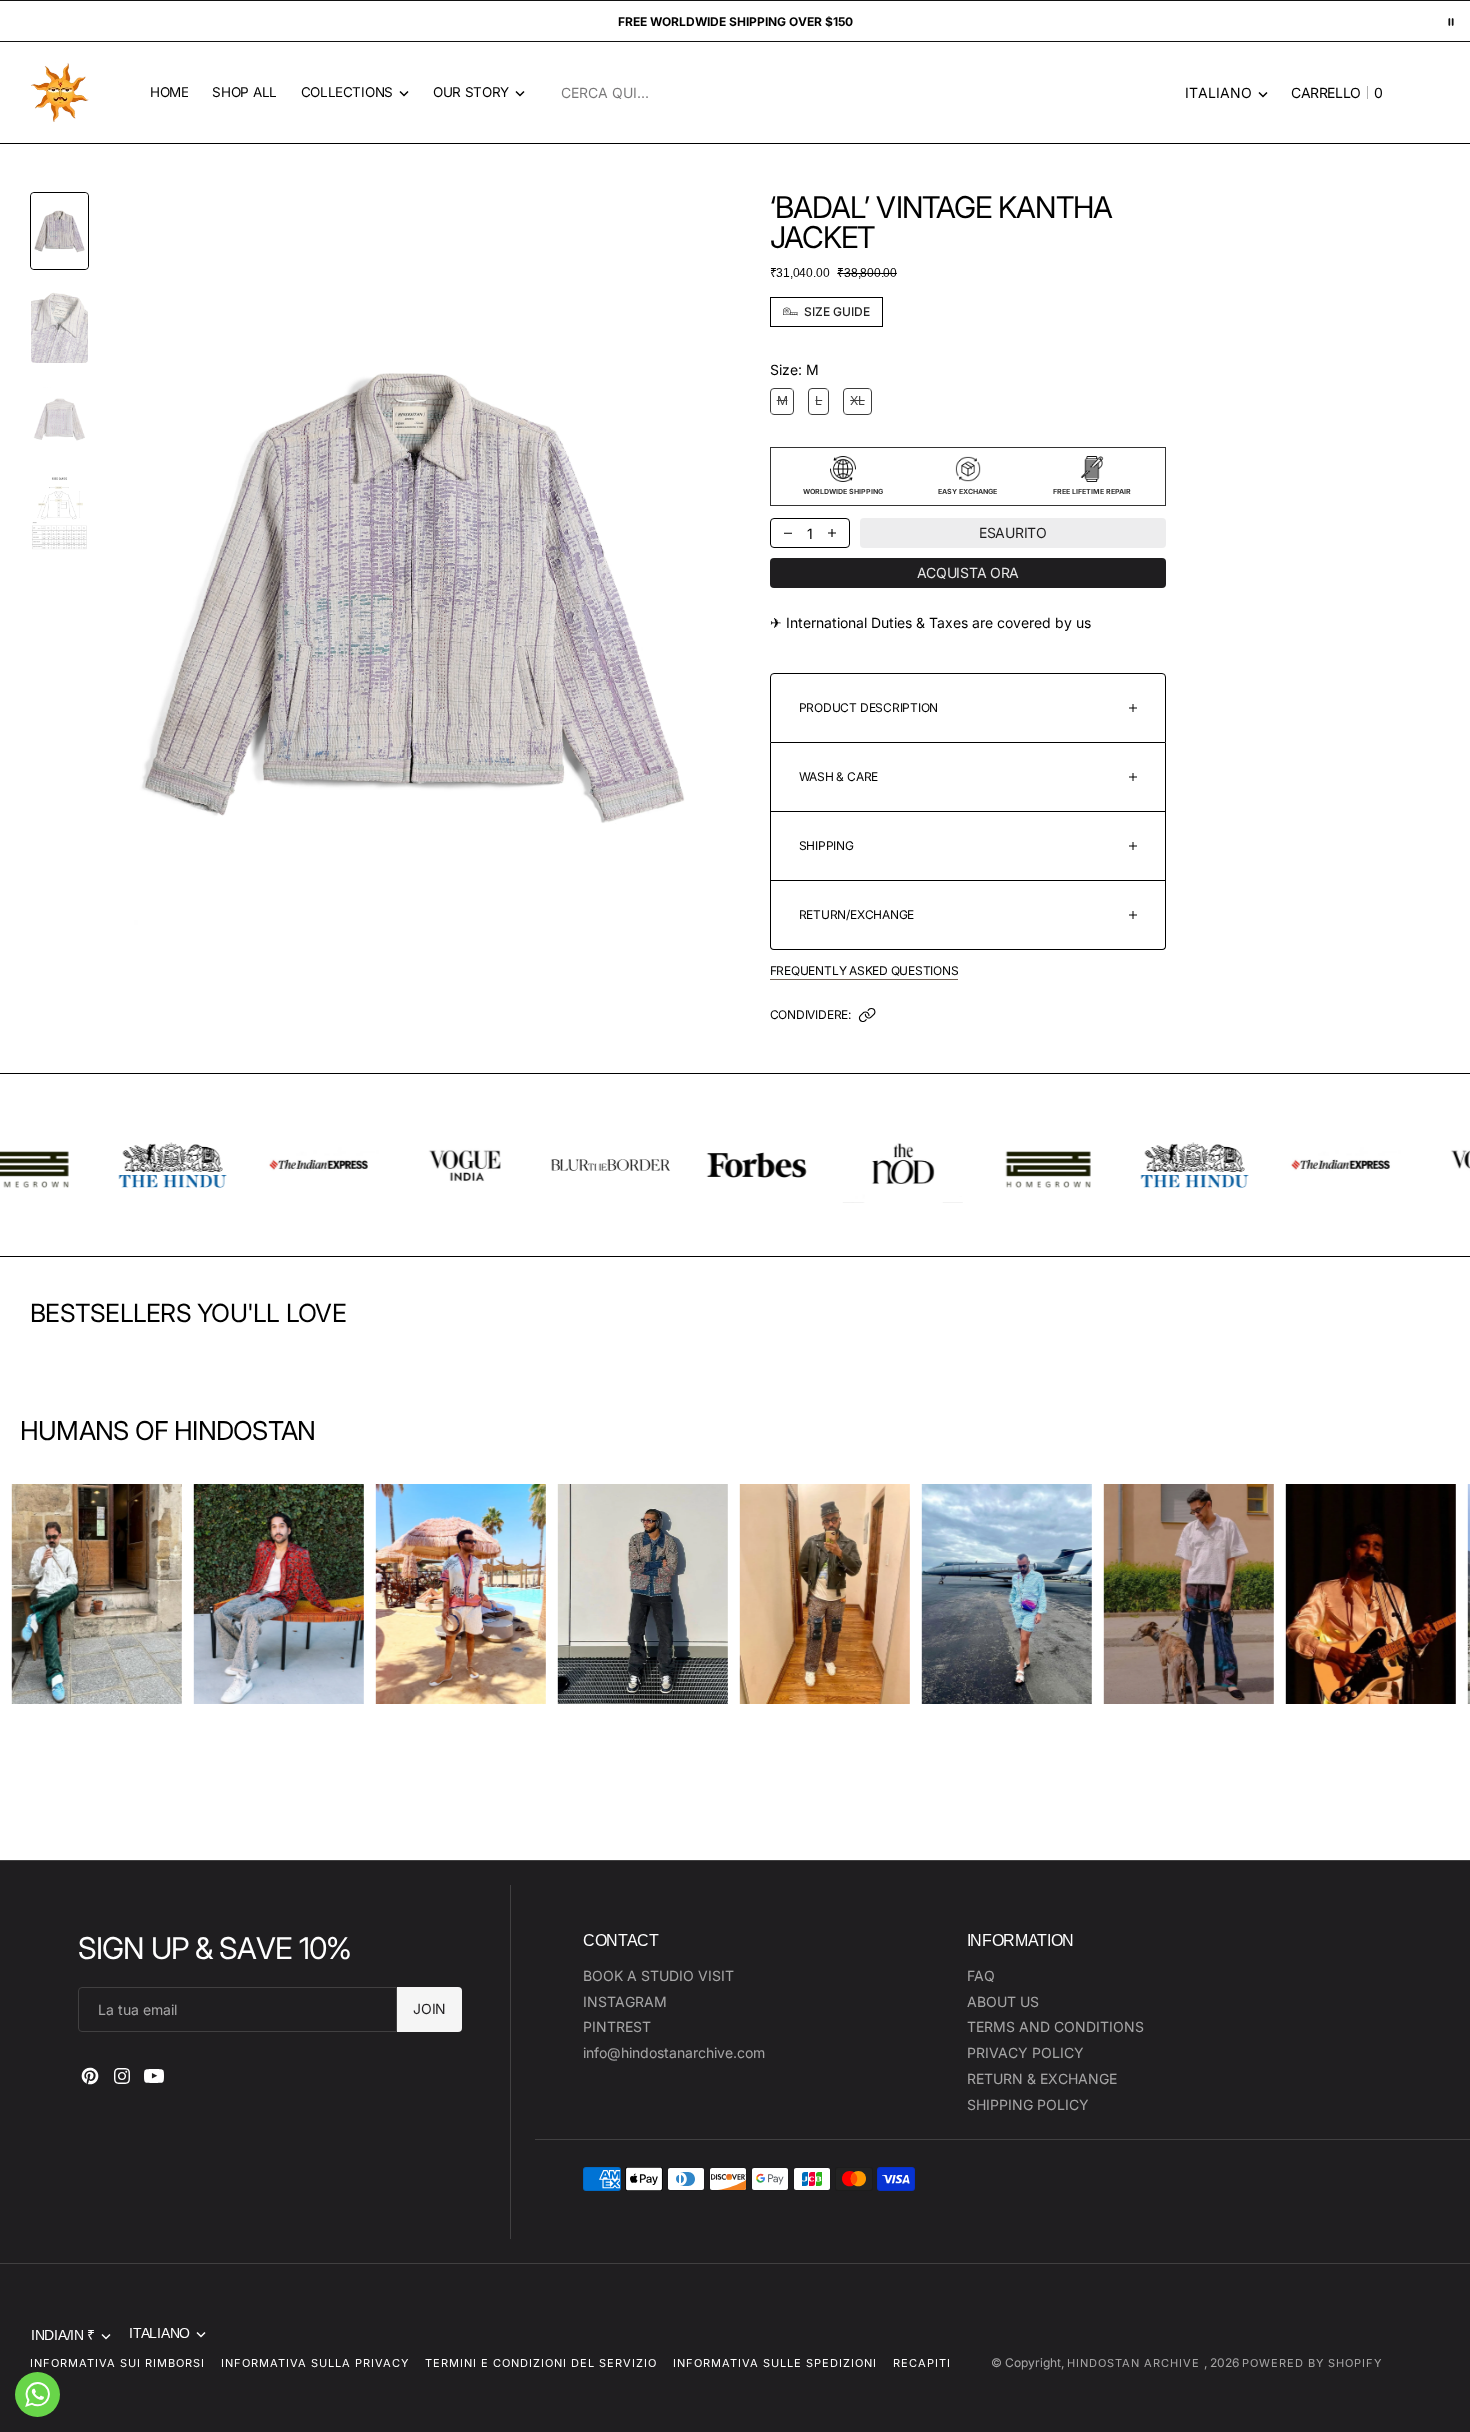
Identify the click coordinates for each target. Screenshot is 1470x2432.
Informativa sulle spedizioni (775, 2363)
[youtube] (154, 2076)
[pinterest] (90, 2076)
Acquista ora (968, 572)
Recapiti (922, 2363)
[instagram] (122, 2076)
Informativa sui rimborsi (117, 2363)
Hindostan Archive (1135, 2363)
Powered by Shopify (1312, 2363)
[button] (1331, 92)
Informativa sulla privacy (315, 2363)
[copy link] (867, 1020)
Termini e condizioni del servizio (541, 2363)
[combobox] (866, 92)
